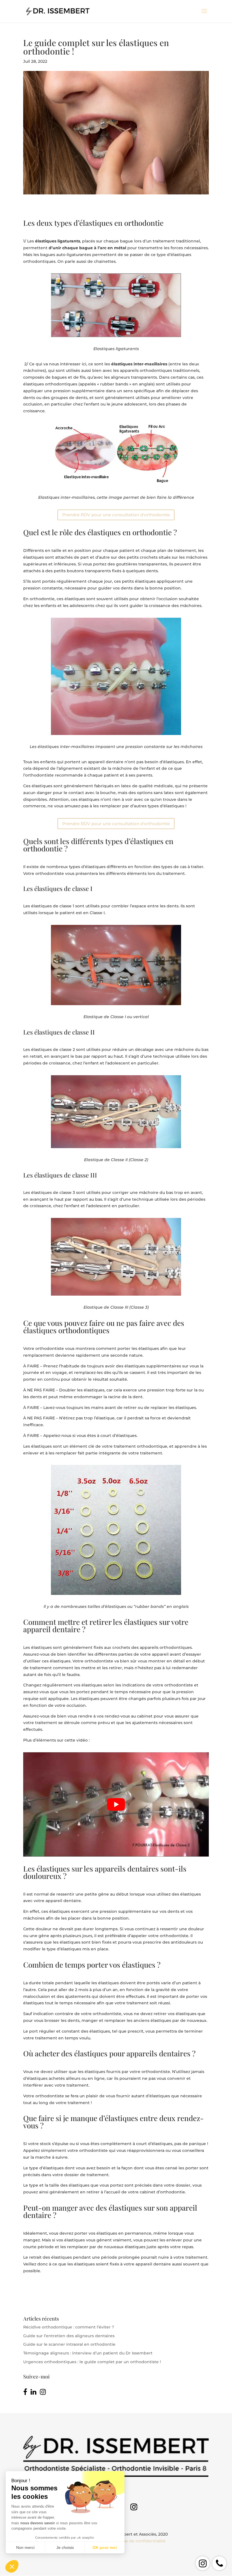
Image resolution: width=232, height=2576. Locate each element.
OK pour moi (105, 2547)
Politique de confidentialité (138, 2541)
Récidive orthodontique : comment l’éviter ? (69, 2327)
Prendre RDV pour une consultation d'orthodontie (116, 515)
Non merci (25, 2547)
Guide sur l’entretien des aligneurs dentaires (69, 2336)
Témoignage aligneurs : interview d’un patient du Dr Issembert (88, 2353)
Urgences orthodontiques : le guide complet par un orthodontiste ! (92, 2362)
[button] (12, 2566)
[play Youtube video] (116, 1804)
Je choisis (65, 2547)
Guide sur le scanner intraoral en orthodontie (69, 2344)
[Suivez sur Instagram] (134, 2507)
